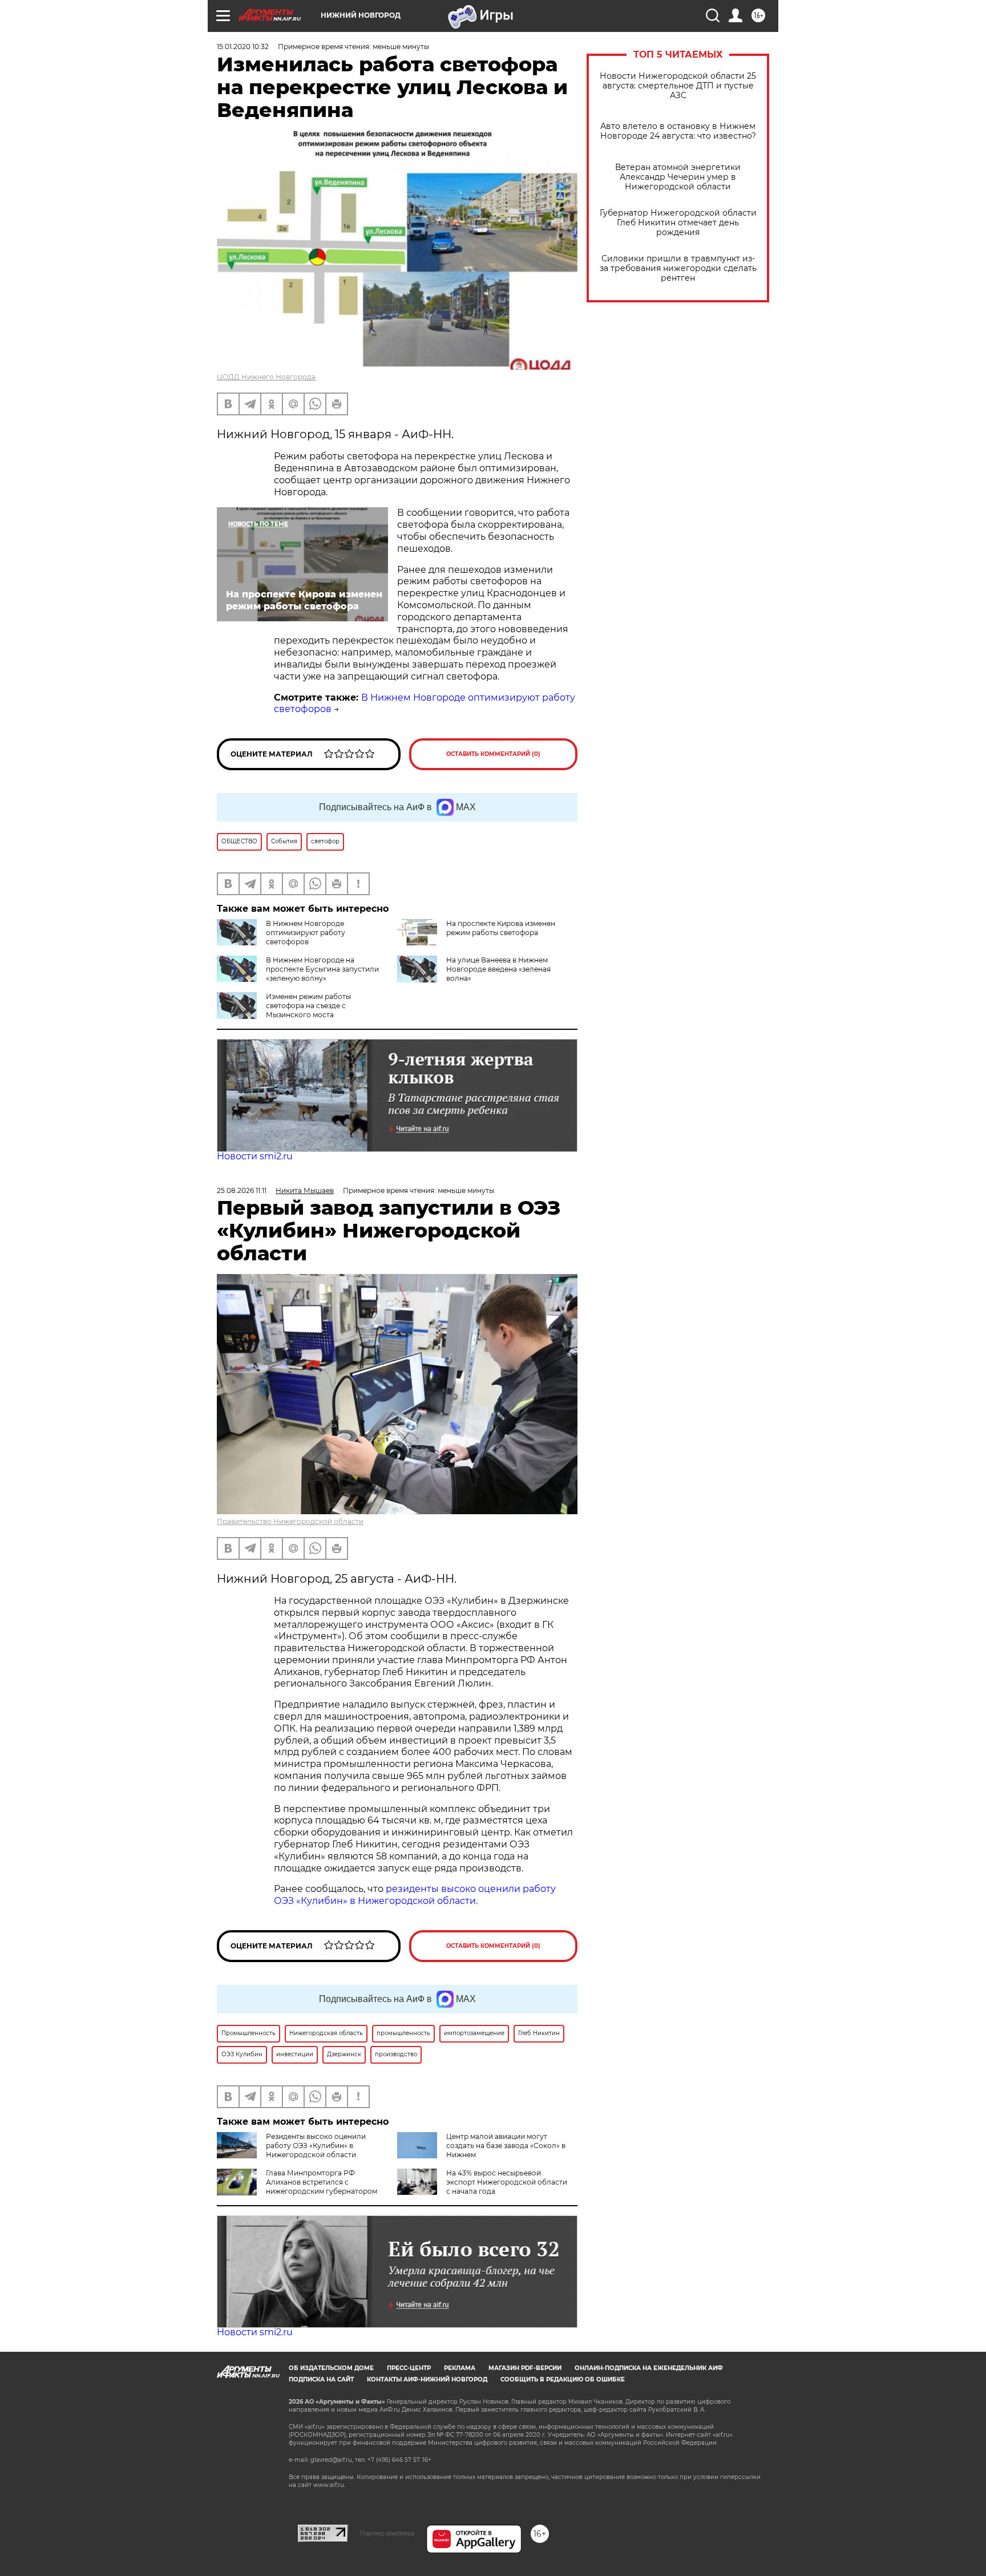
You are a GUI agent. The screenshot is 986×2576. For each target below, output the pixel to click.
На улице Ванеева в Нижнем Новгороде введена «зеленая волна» (498, 969)
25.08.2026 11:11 (242, 1190)
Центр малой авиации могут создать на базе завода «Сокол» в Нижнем (506, 2146)
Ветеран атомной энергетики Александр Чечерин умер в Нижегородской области (678, 177)
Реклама (460, 2368)
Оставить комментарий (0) (493, 754)
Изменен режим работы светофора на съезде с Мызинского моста (308, 1006)
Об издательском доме (331, 2368)
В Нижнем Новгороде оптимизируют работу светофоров (306, 933)
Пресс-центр (409, 2368)
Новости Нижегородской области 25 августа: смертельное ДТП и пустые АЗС (678, 86)
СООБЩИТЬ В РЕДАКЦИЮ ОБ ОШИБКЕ (563, 2379)
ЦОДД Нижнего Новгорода (266, 377)
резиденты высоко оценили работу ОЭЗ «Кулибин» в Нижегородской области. (415, 1895)
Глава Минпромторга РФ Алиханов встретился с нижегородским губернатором (322, 2182)
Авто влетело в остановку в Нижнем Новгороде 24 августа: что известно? (678, 131)
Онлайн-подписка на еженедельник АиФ (649, 2368)
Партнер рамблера (387, 2533)
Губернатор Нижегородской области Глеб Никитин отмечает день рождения (678, 223)
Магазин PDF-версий (525, 2368)
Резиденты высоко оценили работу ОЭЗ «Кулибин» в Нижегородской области (316, 2146)
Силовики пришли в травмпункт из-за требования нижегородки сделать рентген (678, 268)
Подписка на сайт (321, 2379)
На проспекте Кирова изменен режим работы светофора (501, 928)
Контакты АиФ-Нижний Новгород (427, 2379)
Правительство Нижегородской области (290, 1521)
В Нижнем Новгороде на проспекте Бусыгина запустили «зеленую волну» (322, 969)
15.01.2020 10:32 (243, 46)
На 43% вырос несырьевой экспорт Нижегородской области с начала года (507, 2182)
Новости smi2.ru (255, 1156)
